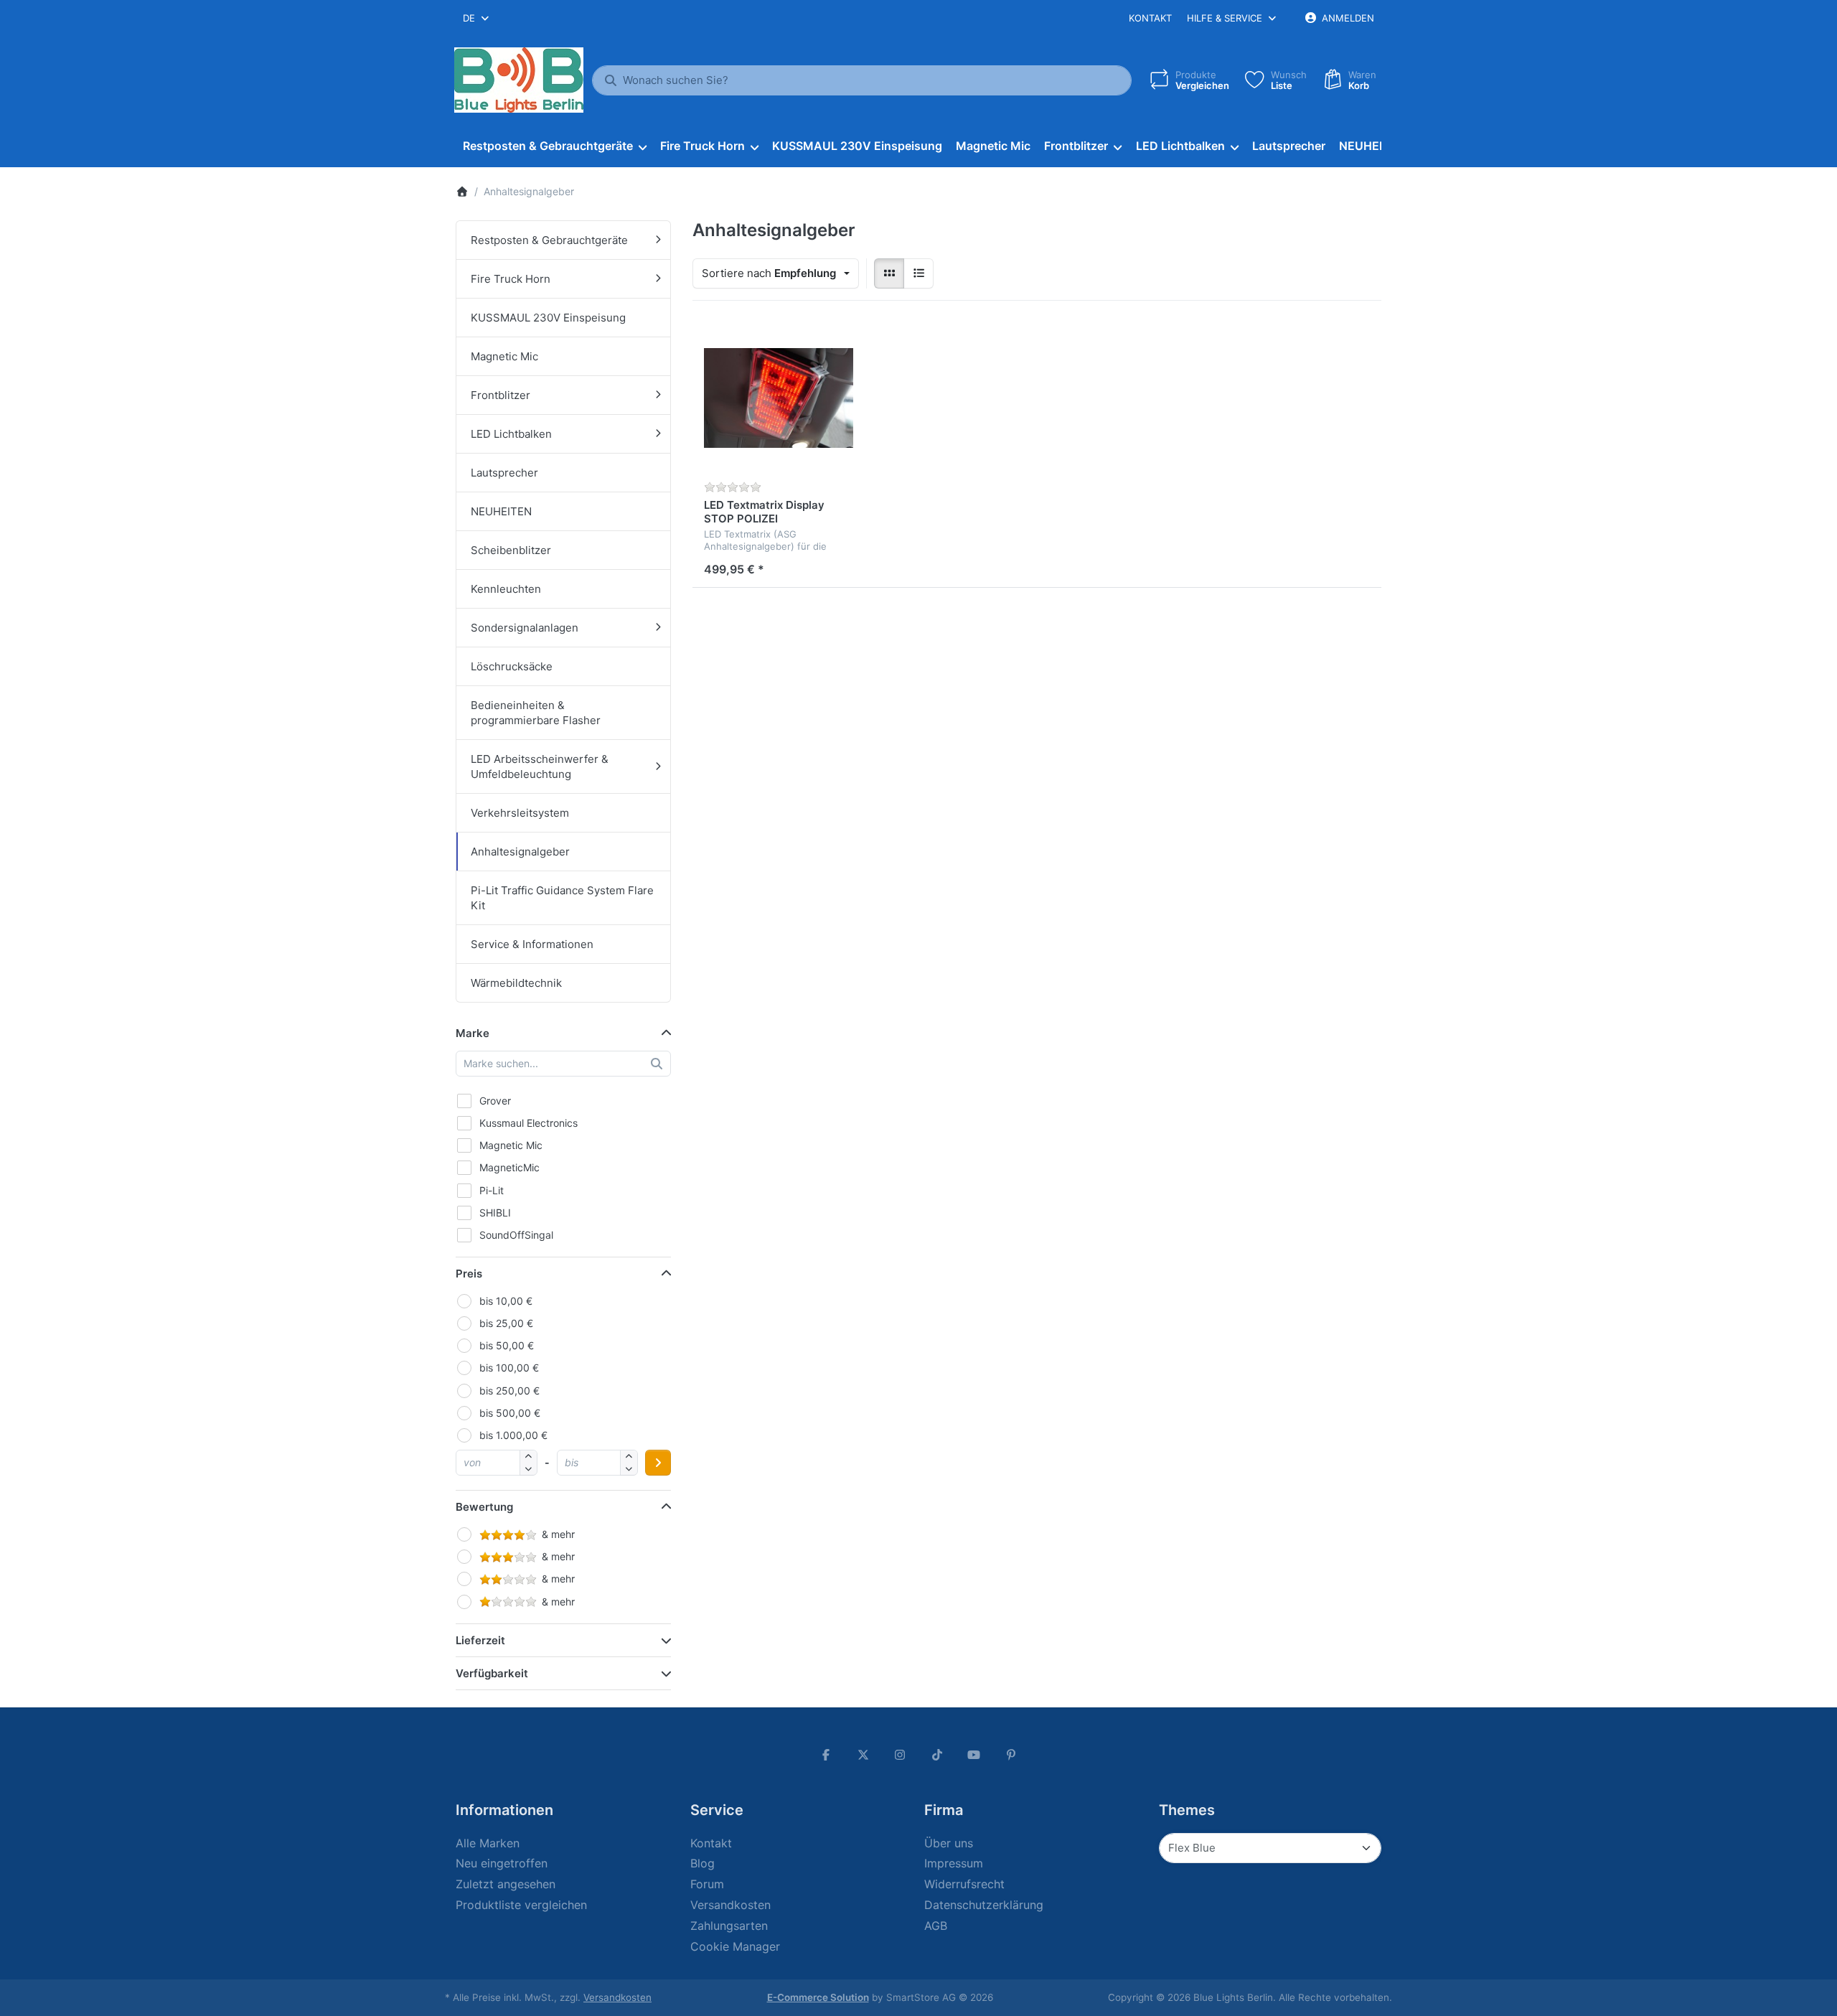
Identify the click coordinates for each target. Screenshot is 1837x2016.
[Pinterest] (1011, 1755)
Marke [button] (473, 1033)
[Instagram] (900, 1755)
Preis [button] (469, 1274)
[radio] (889, 273)
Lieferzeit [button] (480, 1640)
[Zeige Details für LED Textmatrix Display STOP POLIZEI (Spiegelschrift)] (779, 398)
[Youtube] (974, 1755)
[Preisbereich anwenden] (658, 1463)
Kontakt (1150, 18)
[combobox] (477, 18)
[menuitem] (554, 146)
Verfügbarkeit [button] (492, 1673)
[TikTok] (937, 1755)
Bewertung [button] (484, 1507)
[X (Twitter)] (863, 1755)
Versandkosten (617, 1997)
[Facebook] (826, 1755)
